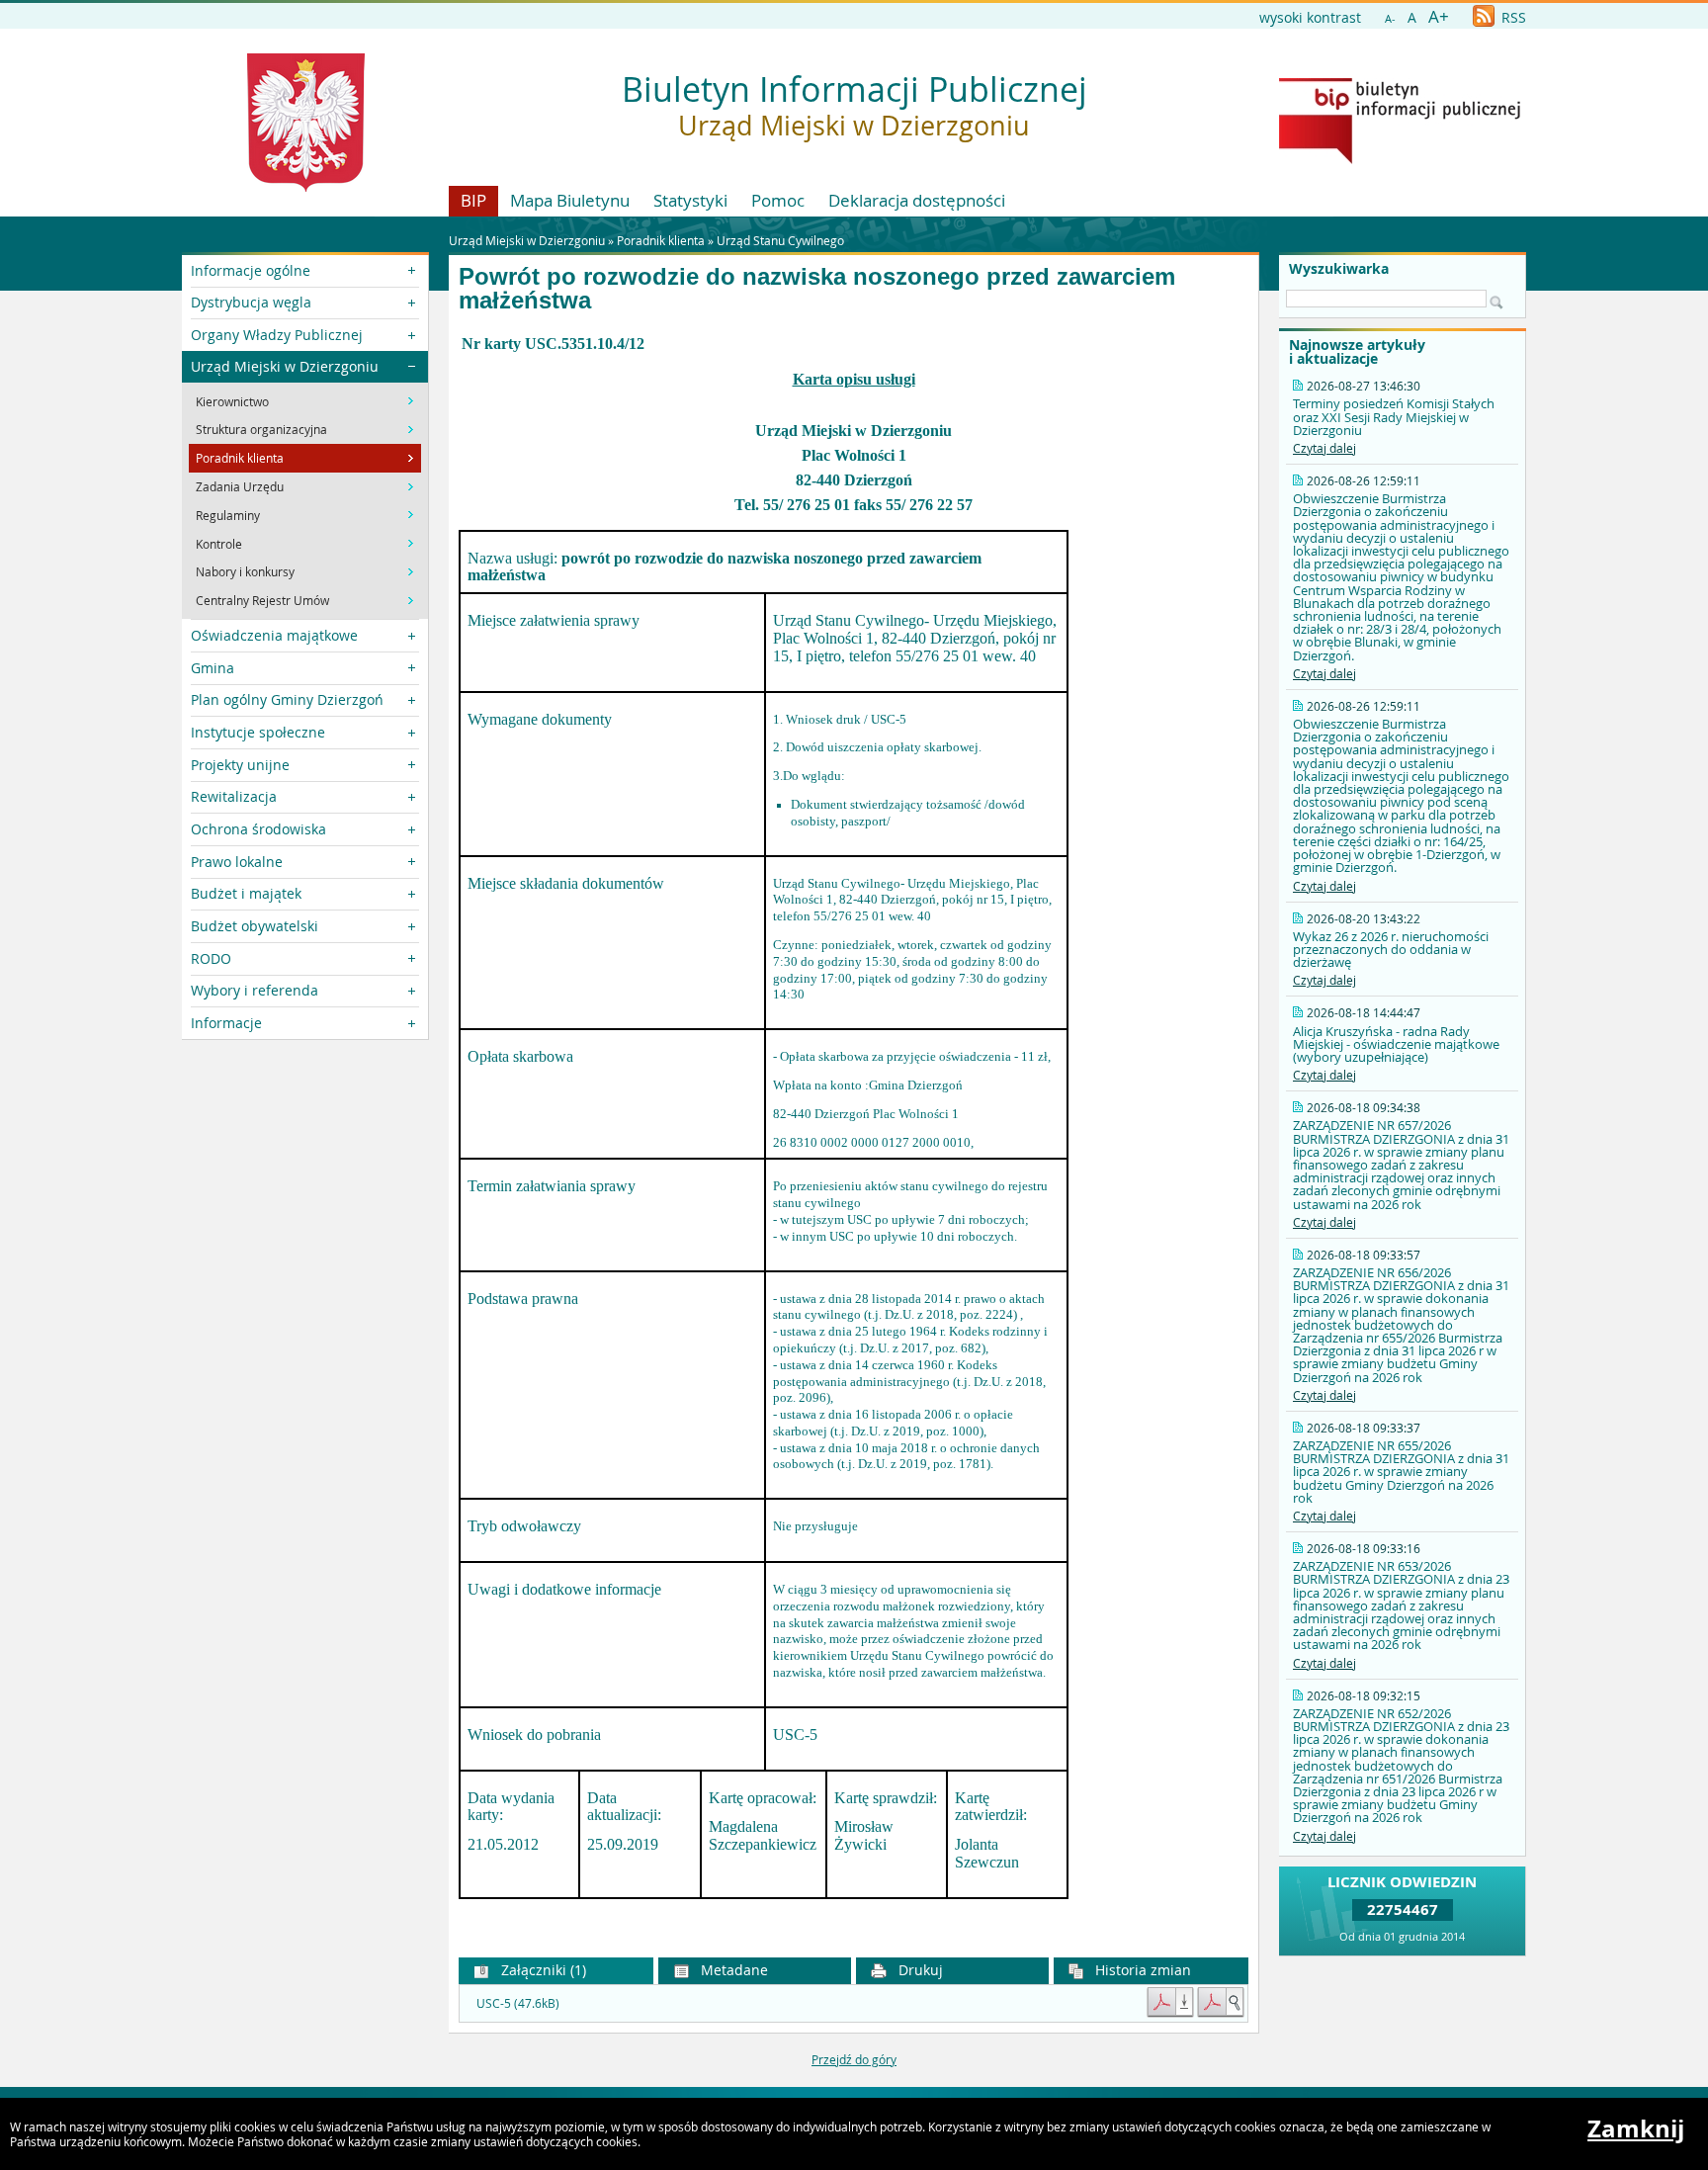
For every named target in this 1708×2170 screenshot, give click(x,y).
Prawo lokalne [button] (237, 862)
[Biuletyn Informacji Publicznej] (1400, 159)
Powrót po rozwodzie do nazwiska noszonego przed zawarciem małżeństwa (817, 289)
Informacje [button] (226, 1023)
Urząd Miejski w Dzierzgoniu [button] (285, 366)
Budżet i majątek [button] (246, 893)
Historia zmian (1141, 1970)
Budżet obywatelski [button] (255, 926)
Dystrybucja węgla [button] (251, 302)
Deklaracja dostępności (917, 200)
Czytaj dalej (1324, 448)
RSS (1512, 17)
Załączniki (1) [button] (542, 1970)
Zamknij (1636, 2128)
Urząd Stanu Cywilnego (780, 240)
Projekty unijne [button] (240, 765)
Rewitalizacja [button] (234, 796)
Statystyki (690, 200)
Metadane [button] (732, 1970)
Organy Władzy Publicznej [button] (277, 335)
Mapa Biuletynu (570, 200)
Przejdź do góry (854, 2059)
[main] (854, 1132)
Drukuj (919, 1970)
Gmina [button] (213, 668)
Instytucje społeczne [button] (258, 732)
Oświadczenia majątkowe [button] (274, 635)
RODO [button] (211, 958)
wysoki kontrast (1310, 17)
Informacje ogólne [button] (251, 270)
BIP (473, 200)
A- (1390, 18)
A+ (1439, 16)
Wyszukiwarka (1339, 269)
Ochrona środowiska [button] (258, 829)
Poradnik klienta (661, 240)
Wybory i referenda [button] (255, 990)
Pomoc (778, 200)
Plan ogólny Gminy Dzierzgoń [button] (287, 699)
